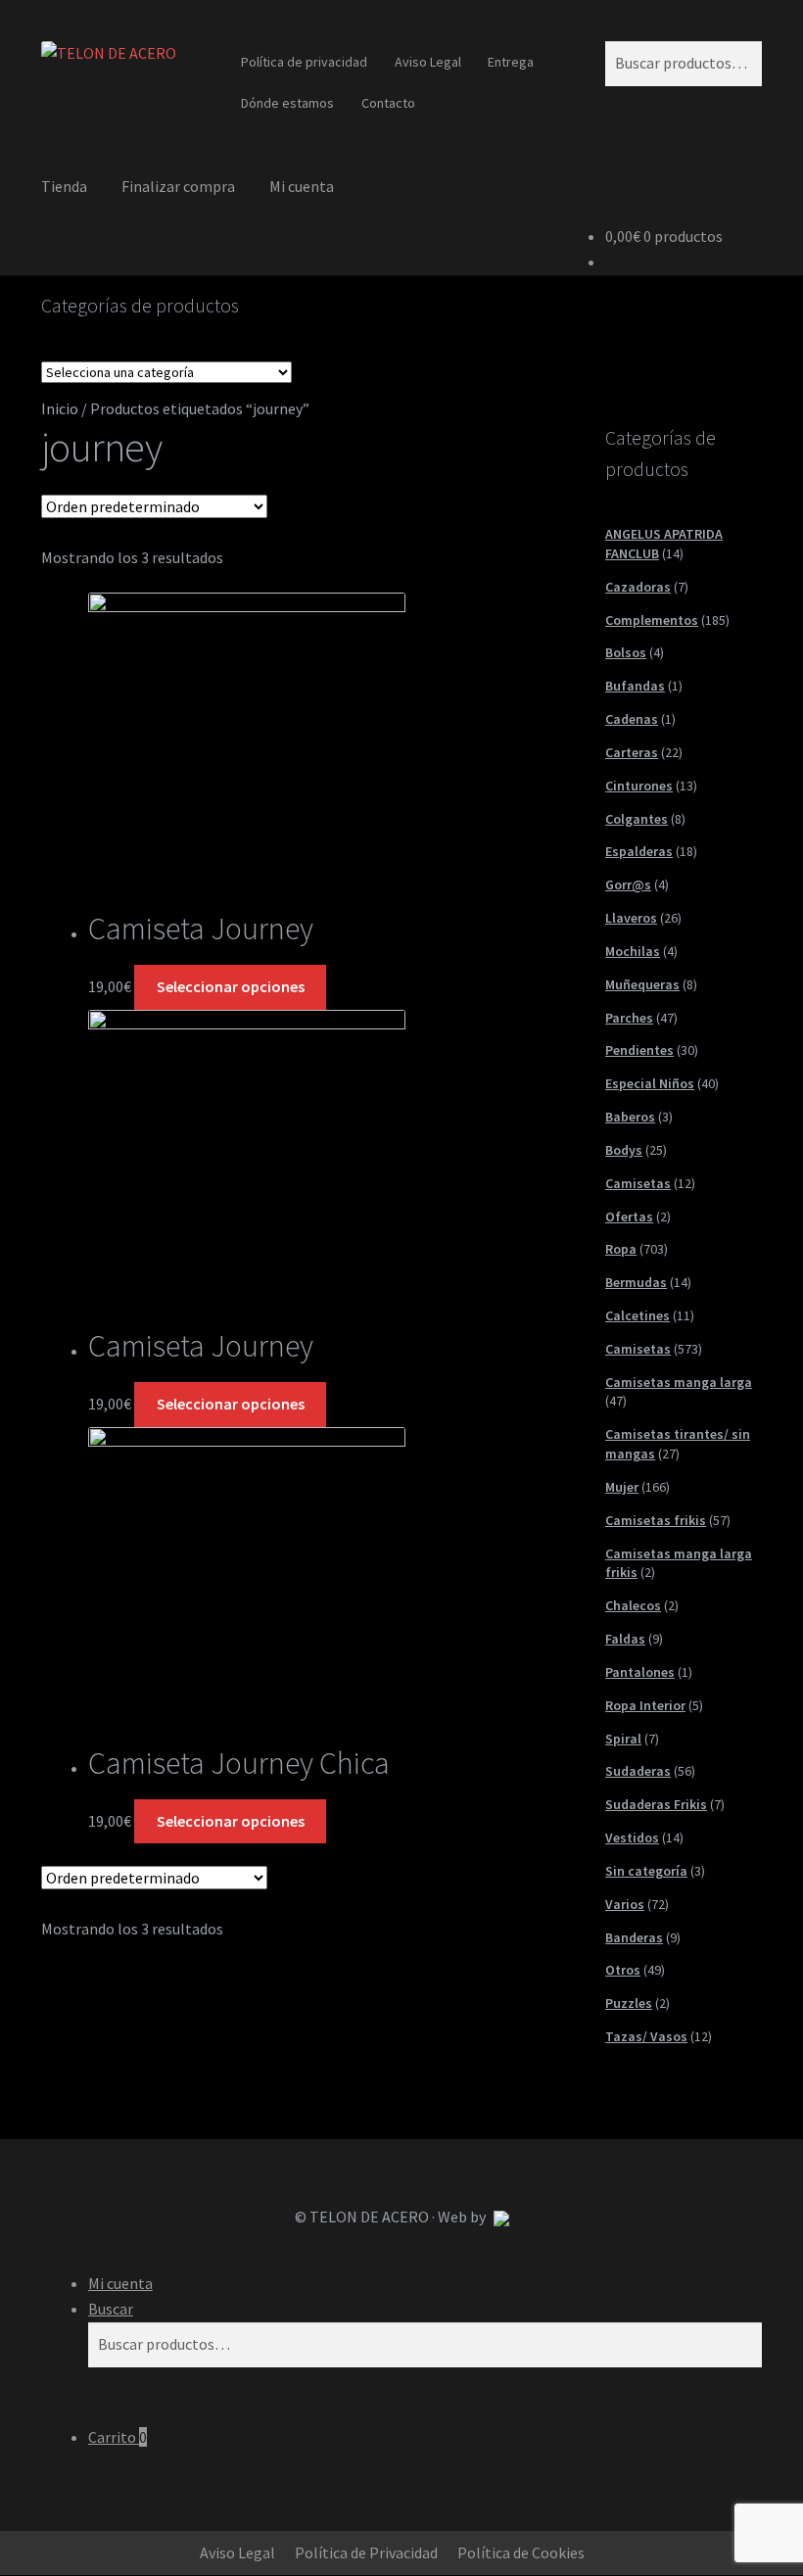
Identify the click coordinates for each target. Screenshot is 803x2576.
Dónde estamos (287, 103)
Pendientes (639, 1050)
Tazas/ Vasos (646, 2036)
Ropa (621, 1249)
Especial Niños (650, 1083)
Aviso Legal (428, 62)
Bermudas (636, 1282)
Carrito (118, 2437)
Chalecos (633, 1605)
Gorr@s (628, 884)
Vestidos (632, 1837)
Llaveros (631, 918)
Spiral (623, 1739)
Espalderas (639, 851)
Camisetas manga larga (679, 1382)
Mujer (622, 1487)
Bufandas (635, 686)
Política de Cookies (521, 2552)
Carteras (632, 752)
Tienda (64, 186)
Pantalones (640, 1672)
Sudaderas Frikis (656, 1804)
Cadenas (632, 719)
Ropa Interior (645, 1705)
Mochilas (633, 951)
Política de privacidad (304, 62)
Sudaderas (638, 1771)
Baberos (630, 1117)
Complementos (652, 620)
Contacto (388, 103)
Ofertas (629, 1216)
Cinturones (639, 786)
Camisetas (638, 1183)
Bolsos (626, 652)
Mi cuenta (302, 186)
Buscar (111, 2309)
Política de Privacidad (366, 2552)
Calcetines (638, 1315)
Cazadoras (638, 587)
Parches (629, 1018)
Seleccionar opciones (231, 986)
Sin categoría (646, 1871)
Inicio (60, 408)
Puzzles (629, 2003)
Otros (623, 1970)
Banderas (634, 1937)
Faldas (625, 1639)
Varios (625, 1904)
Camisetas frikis (656, 1520)
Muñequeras (642, 984)
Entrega (511, 62)
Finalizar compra (178, 186)
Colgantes (637, 819)
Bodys (624, 1150)
